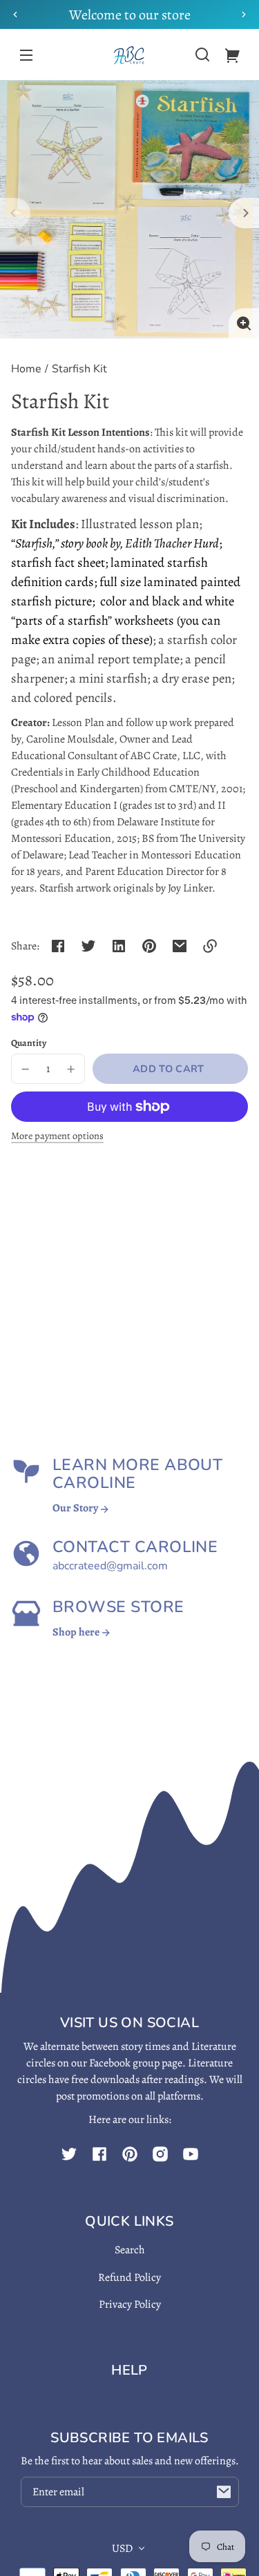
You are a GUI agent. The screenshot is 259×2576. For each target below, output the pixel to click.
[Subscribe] (224, 2492)
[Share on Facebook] (58, 946)
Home (26, 370)
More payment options (57, 1136)
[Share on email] (180, 946)
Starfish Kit (79, 370)
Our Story (76, 1508)
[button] (202, 54)
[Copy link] (210, 946)
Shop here (77, 1632)
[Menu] (26, 54)
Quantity (29, 1043)
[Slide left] (15, 213)
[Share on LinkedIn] (119, 946)
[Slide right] (244, 213)
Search (130, 2250)
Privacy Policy (130, 2304)
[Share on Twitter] (88, 946)
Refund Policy (129, 2277)
